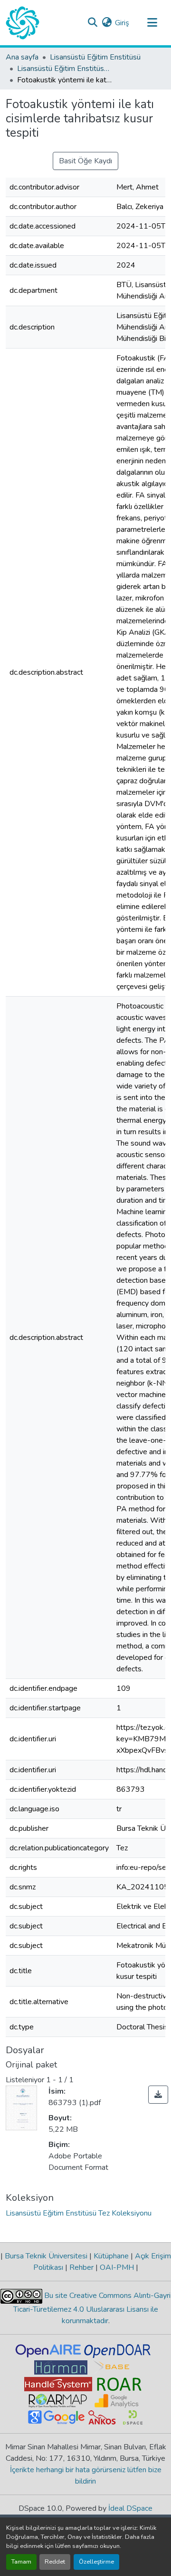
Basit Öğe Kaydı (85, 161)
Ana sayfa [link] (22, 57)
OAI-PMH (117, 2267)
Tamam (21, 2562)
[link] (158, 2095)
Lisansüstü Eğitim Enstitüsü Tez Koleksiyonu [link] (65, 69)
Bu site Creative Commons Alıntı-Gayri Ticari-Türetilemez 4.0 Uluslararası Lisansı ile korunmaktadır (92, 2308)
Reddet (55, 2562)
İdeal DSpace (130, 2508)
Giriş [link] (122, 23)
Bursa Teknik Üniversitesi (46, 2256)
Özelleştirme (96, 2562)
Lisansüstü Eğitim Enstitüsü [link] (95, 57)
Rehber (81, 2267)
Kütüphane (111, 2256)
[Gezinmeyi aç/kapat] (152, 23)
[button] (23, 23)
